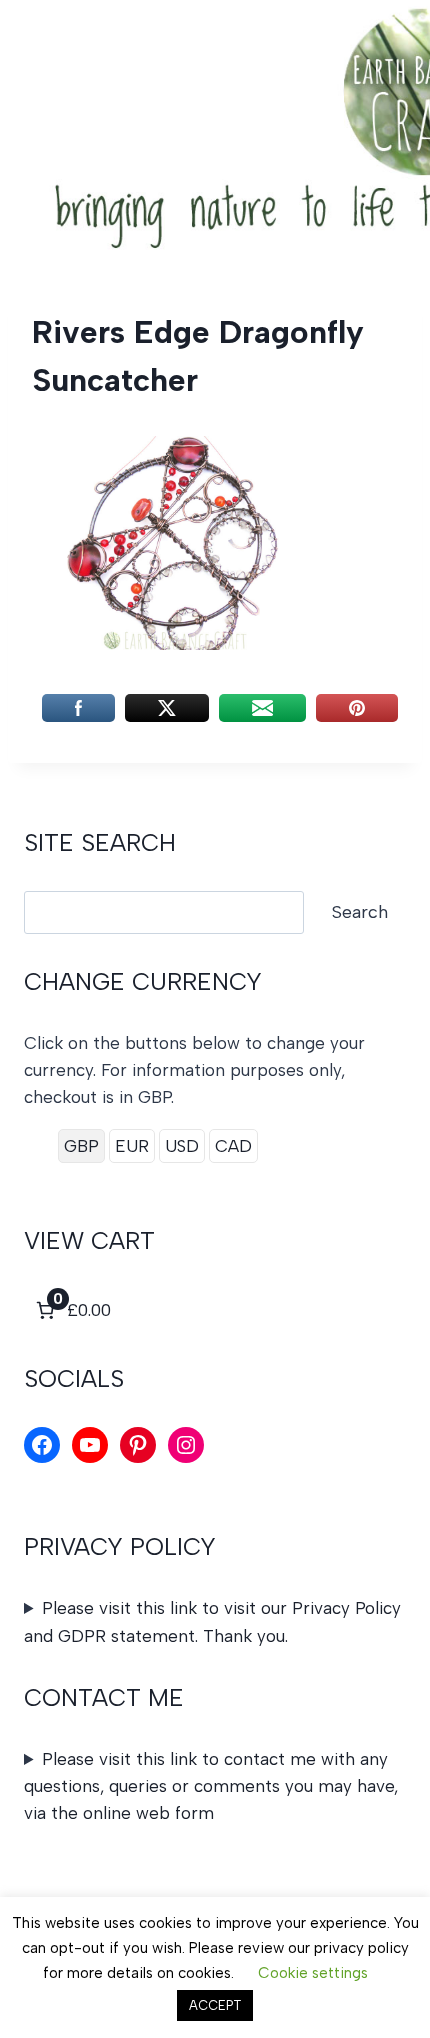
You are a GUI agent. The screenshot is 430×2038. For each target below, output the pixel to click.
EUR (132, 1146)
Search (360, 912)
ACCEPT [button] (215, 2005)
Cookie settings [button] (313, 1973)
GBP (81, 1146)
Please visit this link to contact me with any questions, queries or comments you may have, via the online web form (211, 1786)
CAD (233, 1146)
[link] (71, 1310)
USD (182, 1146)
